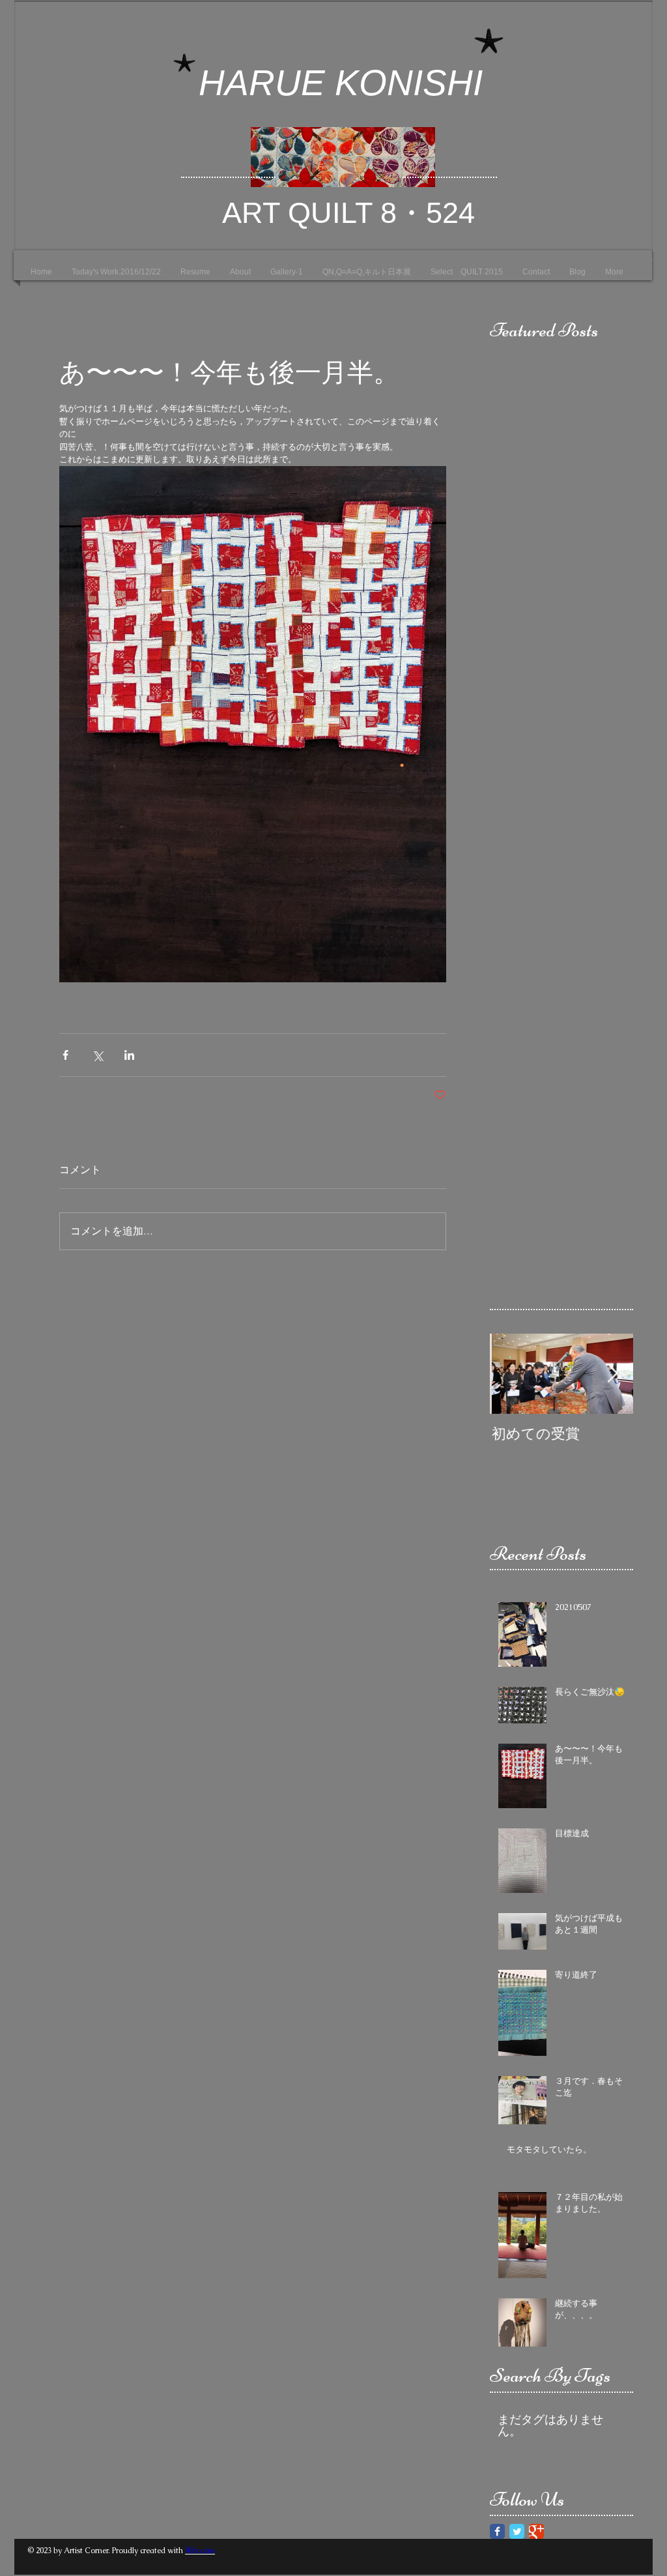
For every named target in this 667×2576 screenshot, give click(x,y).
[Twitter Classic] (517, 2531)
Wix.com (200, 2551)
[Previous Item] (511, 1374)
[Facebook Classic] (497, 2531)
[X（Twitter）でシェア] (97, 1055)
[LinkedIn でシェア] (129, 1055)
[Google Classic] (536, 2531)
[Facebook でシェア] (65, 1055)
